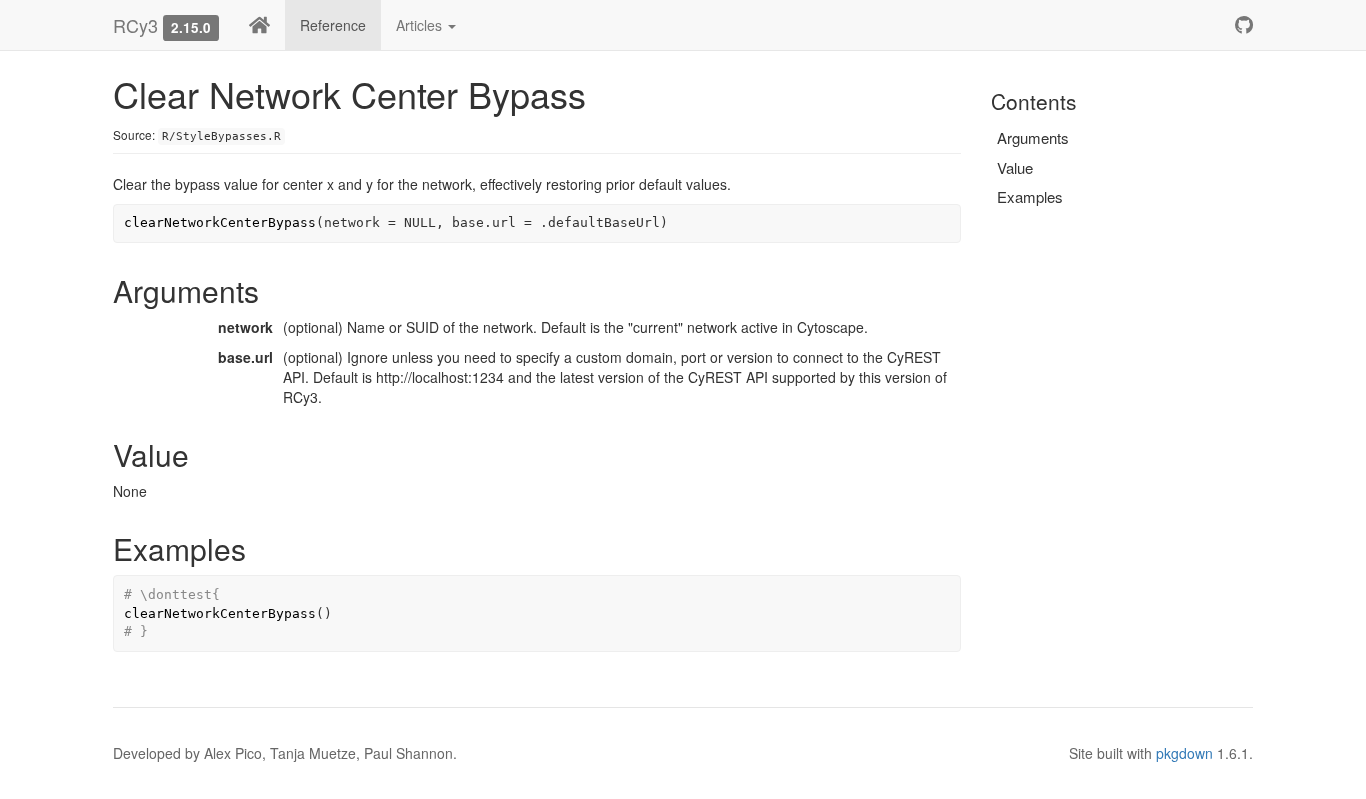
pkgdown (1184, 753)
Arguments (1033, 137)
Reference (333, 25)
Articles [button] (421, 25)
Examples (1030, 196)
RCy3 (135, 25)
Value (1015, 167)
